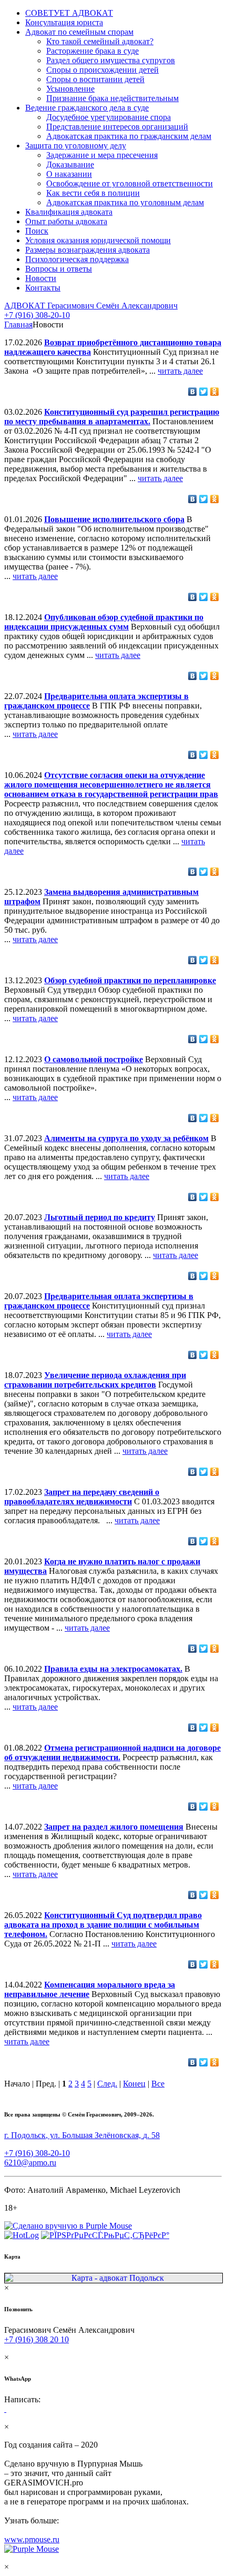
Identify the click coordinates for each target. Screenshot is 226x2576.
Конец (134, 2084)
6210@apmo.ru (30, 2163)
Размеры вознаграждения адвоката (88, 250)
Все (158, 2084)
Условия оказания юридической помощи (98, 240)
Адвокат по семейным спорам (79, 32)
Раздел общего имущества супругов (111, 60)
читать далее (180, 371)
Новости (41, 278)
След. (107, 2084)
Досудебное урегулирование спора (109, 117)
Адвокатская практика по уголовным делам (125, 202)
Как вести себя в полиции (93, 193)
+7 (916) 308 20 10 (37, 2339)
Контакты (43, 288)
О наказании (69, 174)
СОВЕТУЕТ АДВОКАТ (69, 13)
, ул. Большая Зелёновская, (82, 2135)
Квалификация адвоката (69, 212)
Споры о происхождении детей (102, 70)
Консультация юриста (64, 22)
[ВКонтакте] (193, 392)
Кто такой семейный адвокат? (100, 41)
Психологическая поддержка (77, 259)
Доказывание (70, 164)
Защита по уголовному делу (76, 146)
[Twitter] (204, 392)
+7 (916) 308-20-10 (37, 315)
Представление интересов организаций (117, 127)
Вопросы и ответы (59, 269)
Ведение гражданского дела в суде (87, 108)
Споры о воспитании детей (95, 79)
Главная (18, 325)
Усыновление (70, 89)
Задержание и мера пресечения (102, 155)
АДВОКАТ (91, 306)
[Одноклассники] (215, 392)
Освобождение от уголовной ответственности (130, 183)
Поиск (37, 231)
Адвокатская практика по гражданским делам (129, 136)
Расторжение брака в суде (93, 51)
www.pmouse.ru (32, 2539)
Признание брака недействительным (112, 98)
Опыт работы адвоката (66, 221)
